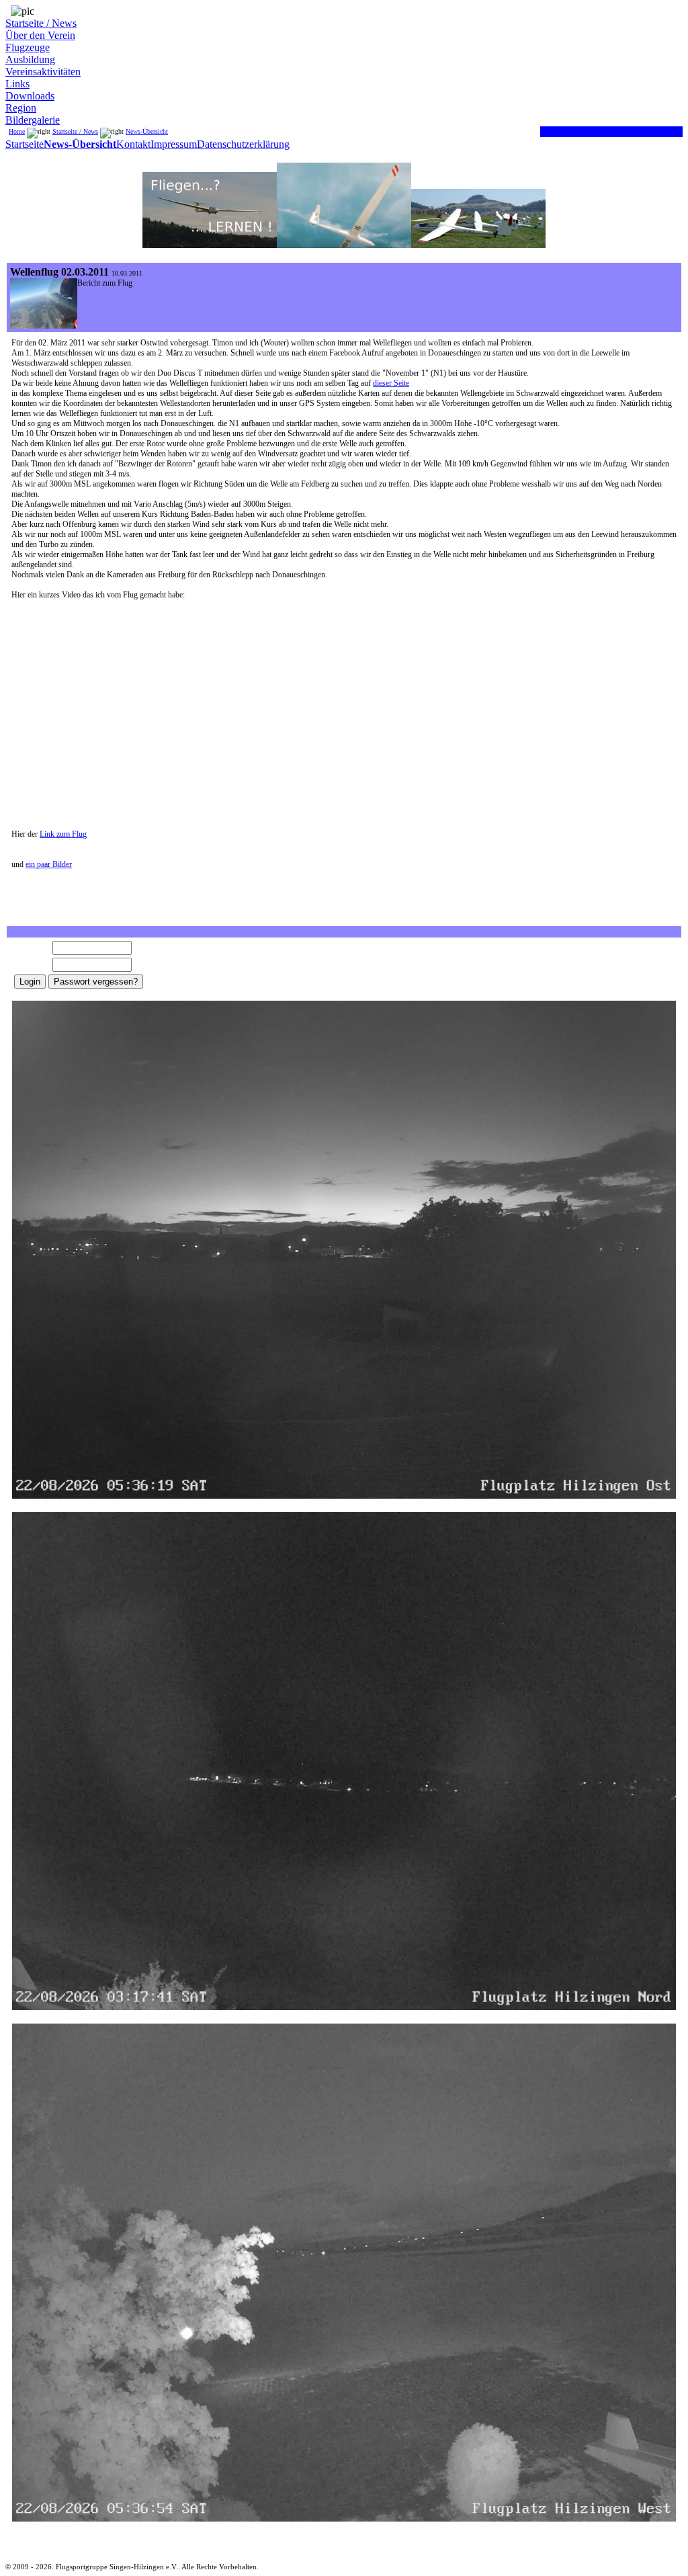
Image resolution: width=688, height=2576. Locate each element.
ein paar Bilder (49, 864)
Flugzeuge (28, 47)
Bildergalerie (33, 120)
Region (21, 108)
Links (17, 84)
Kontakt (133, 144)
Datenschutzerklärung (243, 144)
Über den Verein (40, 35)
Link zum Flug (63, 834)
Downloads (30, 96)
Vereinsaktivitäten (43, 72)
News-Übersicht (147, 131)
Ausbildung (30, 59)
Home (17, 131)
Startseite (25, 144)
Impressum (174, 144)
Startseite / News (41, 23)
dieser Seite (391, 383)
